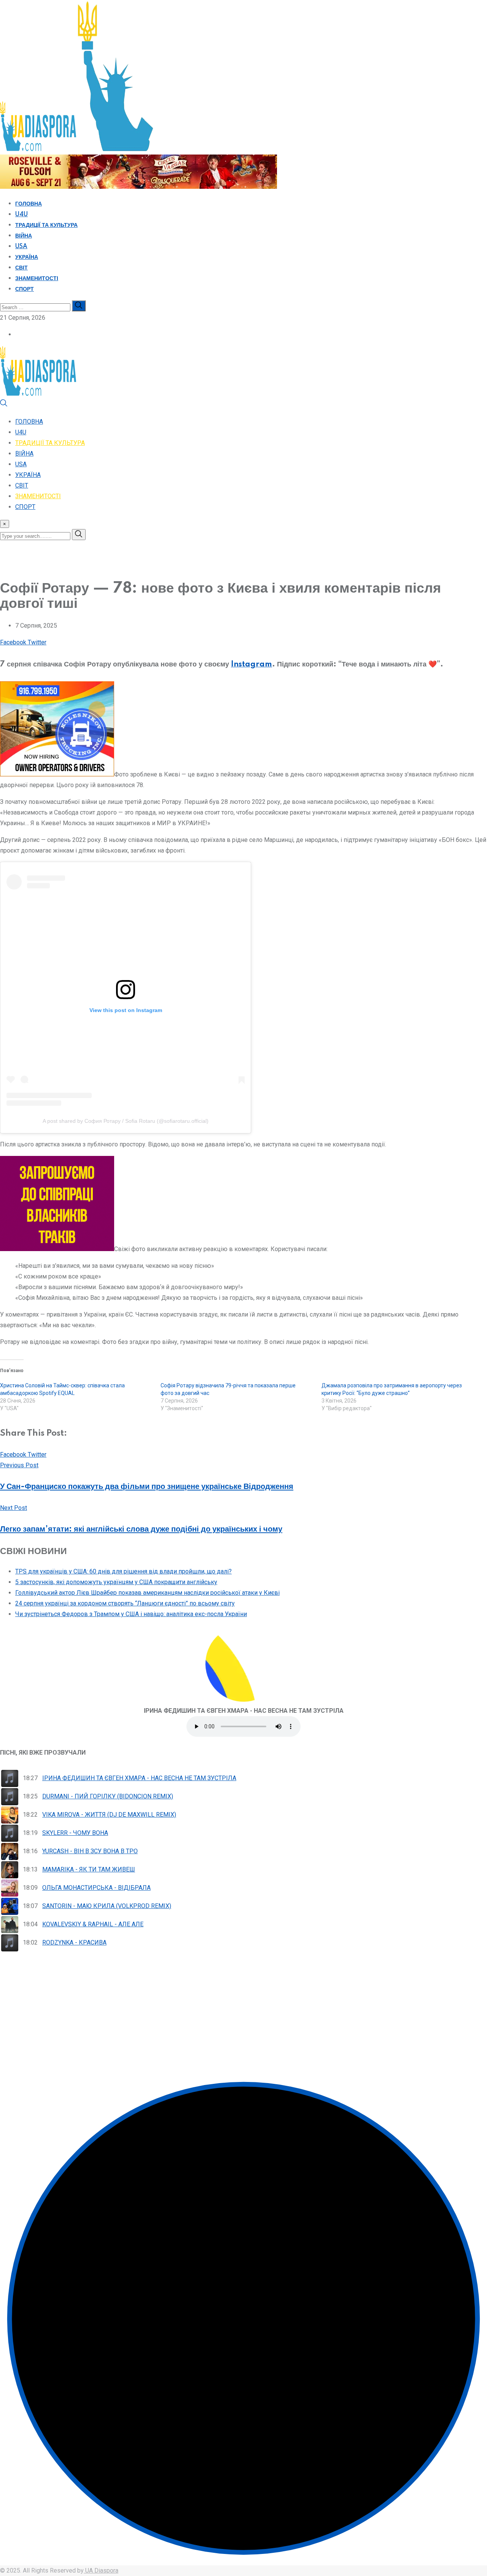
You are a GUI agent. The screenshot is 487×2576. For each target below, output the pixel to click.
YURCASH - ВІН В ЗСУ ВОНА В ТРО (90, 1851)
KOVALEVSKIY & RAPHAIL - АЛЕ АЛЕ (93, 1924)
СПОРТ (25, 289)
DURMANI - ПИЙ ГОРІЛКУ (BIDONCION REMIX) (108, 1796)
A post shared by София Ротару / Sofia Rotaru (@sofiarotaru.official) (126, 1121)
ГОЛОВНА (29, 204)
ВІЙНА (24, 236)
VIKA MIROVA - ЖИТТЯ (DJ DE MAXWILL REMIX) (109, 1815)
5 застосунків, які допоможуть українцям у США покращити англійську (116, 1582)
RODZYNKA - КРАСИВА (74, 1942)
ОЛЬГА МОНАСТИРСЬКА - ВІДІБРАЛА (96, 1888)
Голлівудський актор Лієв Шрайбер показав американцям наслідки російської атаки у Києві (147, 1593)
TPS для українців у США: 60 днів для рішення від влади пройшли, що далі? (123, 1571)
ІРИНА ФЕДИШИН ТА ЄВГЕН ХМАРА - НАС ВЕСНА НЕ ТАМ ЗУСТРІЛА (139, 1778)
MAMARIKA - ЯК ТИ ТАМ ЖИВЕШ (89, 1869)
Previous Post (19, 1465)
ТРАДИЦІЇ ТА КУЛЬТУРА (46, 225)
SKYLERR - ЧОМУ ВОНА (75, 1833)
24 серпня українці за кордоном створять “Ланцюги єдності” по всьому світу (125, 1603)
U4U (21, 215)
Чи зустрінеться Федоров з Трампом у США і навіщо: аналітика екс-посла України (131, 1614)
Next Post (14, 1508)
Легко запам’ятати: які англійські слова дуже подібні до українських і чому (141, 1529)
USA (21, 247)
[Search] (4, 405)
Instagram (251, 665)
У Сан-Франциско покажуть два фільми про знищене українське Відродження (147, 1487)
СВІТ (21, 268)
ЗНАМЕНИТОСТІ (37, 279)
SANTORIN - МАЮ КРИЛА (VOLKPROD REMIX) (107, 1906)
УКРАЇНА (27, 257)
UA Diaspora (101, 2570)
